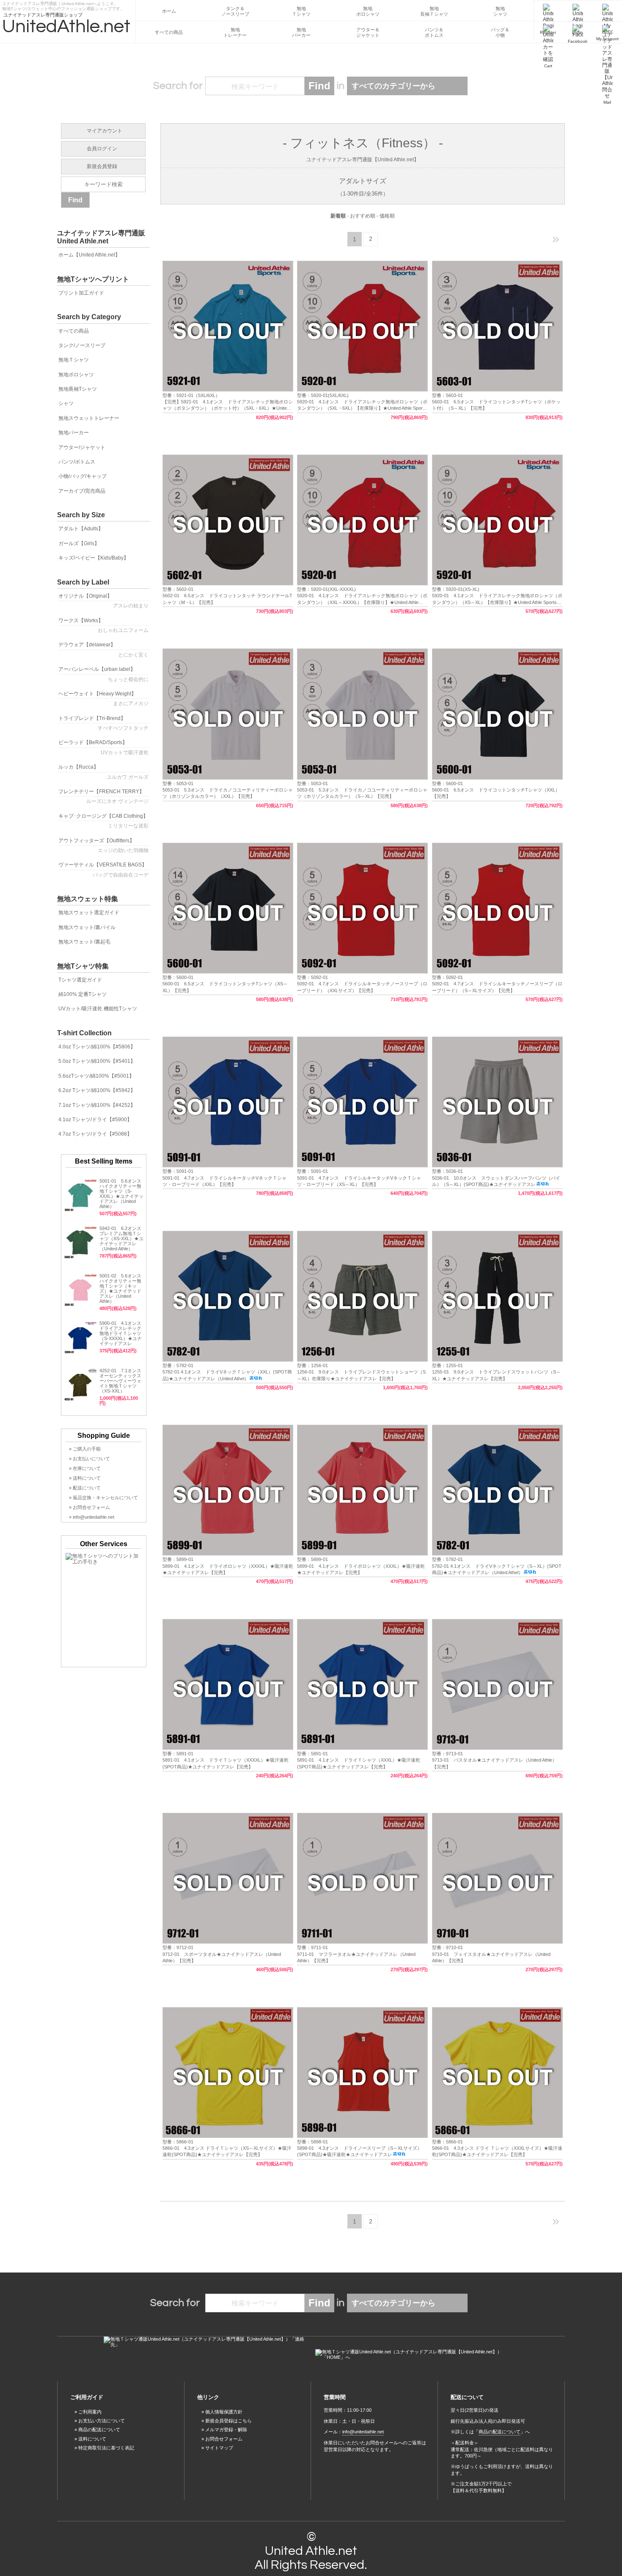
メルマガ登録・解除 (226, 2430)
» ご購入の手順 (85, 1449)
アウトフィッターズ (103, 845)
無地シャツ (500, 11)
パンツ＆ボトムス (434, 32)
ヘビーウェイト (103, 699)
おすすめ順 (363, 216)
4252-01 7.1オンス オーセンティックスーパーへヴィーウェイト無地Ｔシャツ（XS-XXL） (120, 1381)
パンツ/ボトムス (77, 462)
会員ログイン (102, 149)
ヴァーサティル (103, 870)
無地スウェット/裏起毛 (84, 942)
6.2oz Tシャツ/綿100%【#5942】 (97, 1090)
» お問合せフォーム (89, 1507)
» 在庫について (85, 1468)
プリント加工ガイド (81, 293)
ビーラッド (103, 747)
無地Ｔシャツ (301, 11)
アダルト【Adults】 (81, 529)
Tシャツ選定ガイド (80, 980)
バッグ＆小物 (500, 32)
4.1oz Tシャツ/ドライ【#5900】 (95, 1120)
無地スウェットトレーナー (89, 418)
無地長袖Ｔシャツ (434, 11)
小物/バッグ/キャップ (83, 476)
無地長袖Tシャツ (78, 389)
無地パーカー (301, 32)
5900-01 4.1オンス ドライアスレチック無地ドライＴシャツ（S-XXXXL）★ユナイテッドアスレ (123, 1333)
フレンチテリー (103, 796)
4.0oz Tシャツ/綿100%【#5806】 (97, 1047)
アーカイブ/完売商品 (82, 491)
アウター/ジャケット (82, 447)
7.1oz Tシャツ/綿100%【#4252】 (97, 1105)
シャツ (66, 403)
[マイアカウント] (607, 11)
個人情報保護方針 (224, 2412)
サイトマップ (219, 2448)
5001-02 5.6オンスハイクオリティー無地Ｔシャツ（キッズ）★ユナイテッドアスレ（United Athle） (120, 1288)
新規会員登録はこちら (228, 2421)
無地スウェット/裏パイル (87, 927)
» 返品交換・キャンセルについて (103, 1498)
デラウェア (103, 650)
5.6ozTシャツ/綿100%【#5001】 (96, 1076)
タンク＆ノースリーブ (235, 11)
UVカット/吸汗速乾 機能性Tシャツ (98, 1009)
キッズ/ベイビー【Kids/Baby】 (94, 558)
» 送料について (85, 1478)
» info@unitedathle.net (92, 1517)
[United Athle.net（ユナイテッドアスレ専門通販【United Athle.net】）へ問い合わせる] (205, 2342)
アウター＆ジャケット (368, 32)
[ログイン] (578, 11)
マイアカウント (105, 131)
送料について (92, 2439)
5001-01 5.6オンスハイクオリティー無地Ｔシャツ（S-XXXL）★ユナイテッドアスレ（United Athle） (121, 1194)
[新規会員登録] (548, 11)
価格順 (387, 216)
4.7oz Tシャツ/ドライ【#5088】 (95, 1134)
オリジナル (103, 601)
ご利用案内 (90, 2412)
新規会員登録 (102, 166)
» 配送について (85, 1488)
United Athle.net (311, 2551)
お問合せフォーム (224, 2439)
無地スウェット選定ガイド (89, 913)
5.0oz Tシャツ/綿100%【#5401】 (97, 1061)
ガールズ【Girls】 (79, 543)
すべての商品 (169, 32)
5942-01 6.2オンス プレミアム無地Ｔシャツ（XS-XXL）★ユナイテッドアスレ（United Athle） (121, 1238)
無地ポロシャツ (368, 11)
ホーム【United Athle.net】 (89, 255)
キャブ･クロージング (103, 821)
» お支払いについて (89, 1459)
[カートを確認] (548, 32)
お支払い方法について (102, 2421)
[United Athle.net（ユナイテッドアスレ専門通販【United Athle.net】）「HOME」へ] (417, 2355)
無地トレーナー (235, 32)
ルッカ (103, 772)
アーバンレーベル (103, 674)
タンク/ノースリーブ (82, 345)
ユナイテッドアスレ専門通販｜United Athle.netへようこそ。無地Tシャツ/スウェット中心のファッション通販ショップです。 (63, 5)
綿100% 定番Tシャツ (83, 994)
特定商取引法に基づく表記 (106, 2448)
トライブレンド (103, 723)
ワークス (103, 625)
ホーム (169, 11)
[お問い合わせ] (607, 32)
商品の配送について (99, 2430)
